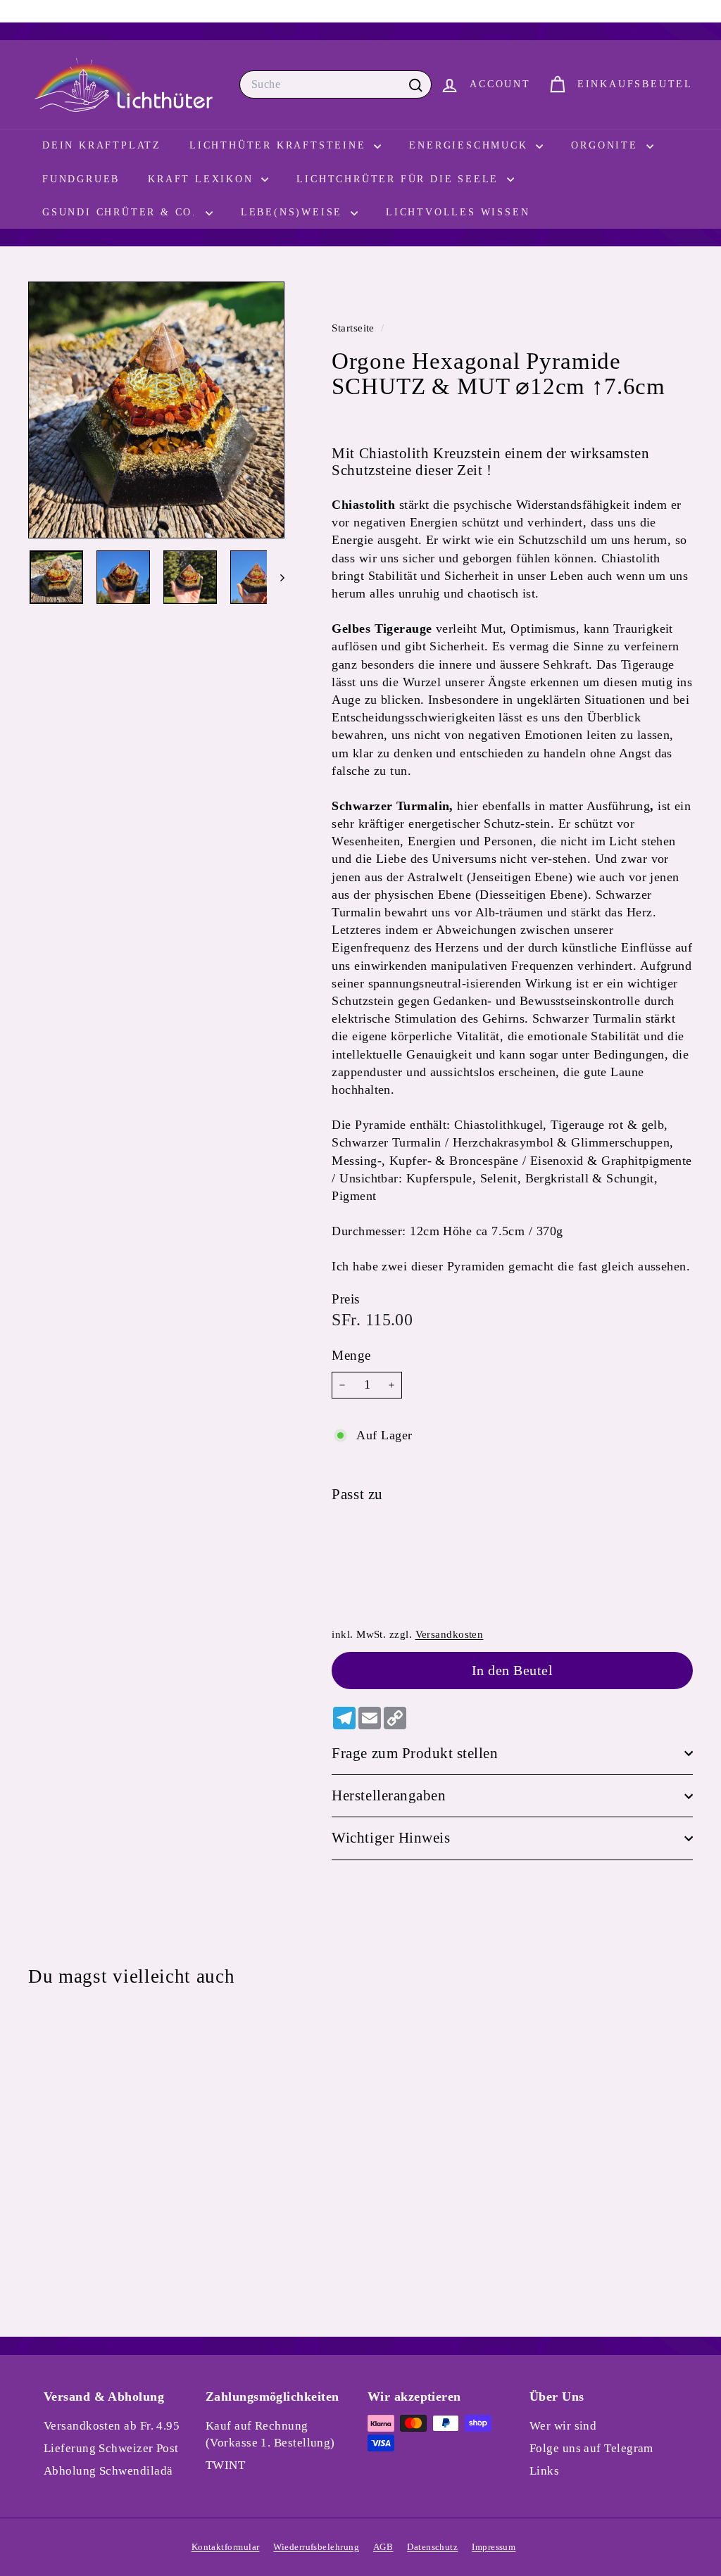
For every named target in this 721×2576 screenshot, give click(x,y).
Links (544, 2471)
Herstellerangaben (389, 1795)
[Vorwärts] (276, 577)
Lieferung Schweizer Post (111, 2448)
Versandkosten (450, 1634)
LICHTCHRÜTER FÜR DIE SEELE (400, 179)
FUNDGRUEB (81, 179)
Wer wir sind (563, 2426)
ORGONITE (607, 145)
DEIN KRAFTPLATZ (102, 145)
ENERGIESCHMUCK (471, 145)
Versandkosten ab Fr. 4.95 (112, 2426)
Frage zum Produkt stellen (415, 1753)
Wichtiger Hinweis (391, 1838)
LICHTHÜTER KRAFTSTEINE (280, 145)
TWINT (225, 2465)
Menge (351, 1355)
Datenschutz (432, 2547)
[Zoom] (156, 410)
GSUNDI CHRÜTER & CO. (122, 212)
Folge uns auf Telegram (591, 2448)
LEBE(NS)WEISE (294, 212)
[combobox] (336, 84)
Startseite (355, 328)
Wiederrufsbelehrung (316, 2547)
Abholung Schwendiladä (108, 2471)
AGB (383, 2547)
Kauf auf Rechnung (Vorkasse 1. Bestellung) (270, 2434)
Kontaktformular (226, 2547)
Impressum (494, 2547)
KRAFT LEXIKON (203, 179)
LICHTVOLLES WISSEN (458, 212)
